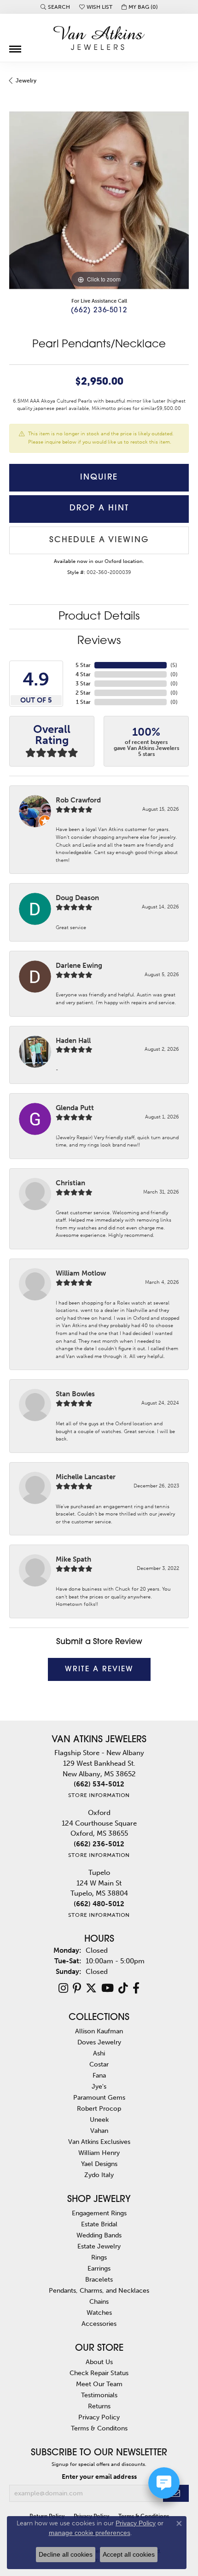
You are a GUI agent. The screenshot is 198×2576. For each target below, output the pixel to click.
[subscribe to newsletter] (176, 2493)
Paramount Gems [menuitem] (99, 2097)
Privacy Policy (99, 2417)
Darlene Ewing (79, 966)
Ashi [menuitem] (99, 2053)
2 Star (83, 693)
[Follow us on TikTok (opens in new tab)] (123, 1988)
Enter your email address (99, 2477)
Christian (70, 1183)
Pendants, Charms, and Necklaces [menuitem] (99, 2290)
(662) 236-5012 (99, 311)
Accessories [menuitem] (99, 2324)
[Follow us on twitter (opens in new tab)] (91, 1988)
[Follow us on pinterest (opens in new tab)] (77, 1988)
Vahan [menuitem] (99, 2131)
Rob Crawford (78, 800)
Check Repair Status (99, 2373)
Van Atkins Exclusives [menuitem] (99, 2142)
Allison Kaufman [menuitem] (99, 2031)
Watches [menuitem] (99, 2313)
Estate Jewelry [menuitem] (99, 2246)
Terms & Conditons (99, 2428)
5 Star (83, 665)
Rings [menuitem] (99, 2257)
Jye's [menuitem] (99, 2086)
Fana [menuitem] (99, 2075)
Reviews (99, 641)
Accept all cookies (129, 2554)
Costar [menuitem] (99, 2064)
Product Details (99, 617)
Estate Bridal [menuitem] (99, 2224)
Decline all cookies (66, 2554)
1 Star (83, 702)
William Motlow (81, 1273)
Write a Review (99, 1669)
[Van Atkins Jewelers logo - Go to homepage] (99, 38)
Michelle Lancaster (86, 1477)
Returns (99, 2406)
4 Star (83, 674)
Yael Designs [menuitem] (99, 2164)
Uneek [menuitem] (99, 2119)
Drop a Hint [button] (99, 508)
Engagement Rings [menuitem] (99, 2213)
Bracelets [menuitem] (99, 2279)
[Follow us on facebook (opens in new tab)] (136, 1988)
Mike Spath (73, 1559)
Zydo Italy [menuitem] (99, 2175)
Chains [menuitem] (99, 2301)
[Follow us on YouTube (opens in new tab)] (108, 1988)
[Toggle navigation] (15, 46)
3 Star (83, 684)
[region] (99, 200)
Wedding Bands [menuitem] (99, 2235)
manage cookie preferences (90, 2533)
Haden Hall (73, 1041)
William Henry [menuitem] (99, 2153)
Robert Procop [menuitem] (99, 2108)
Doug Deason (77, 898)
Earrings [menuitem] (99, 2268)
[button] (55, 7)
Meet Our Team (99, 2384)
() (174, 665)
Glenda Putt (75, 1108)
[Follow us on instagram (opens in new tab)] (63, 1988)
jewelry (26, 81)
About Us (99, 2362)
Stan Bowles (75, 1394)
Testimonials (99, 2395)
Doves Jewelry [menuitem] (99, 2042)
